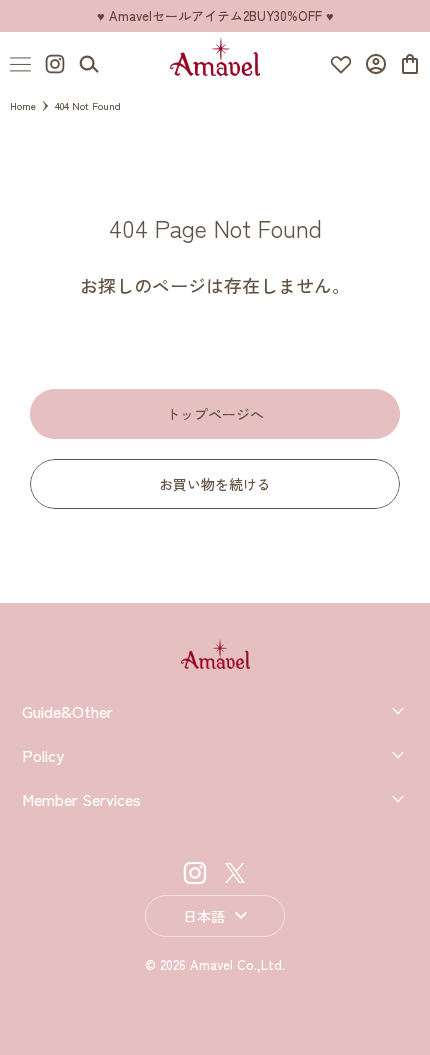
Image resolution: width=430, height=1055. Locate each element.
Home (23, 105)
